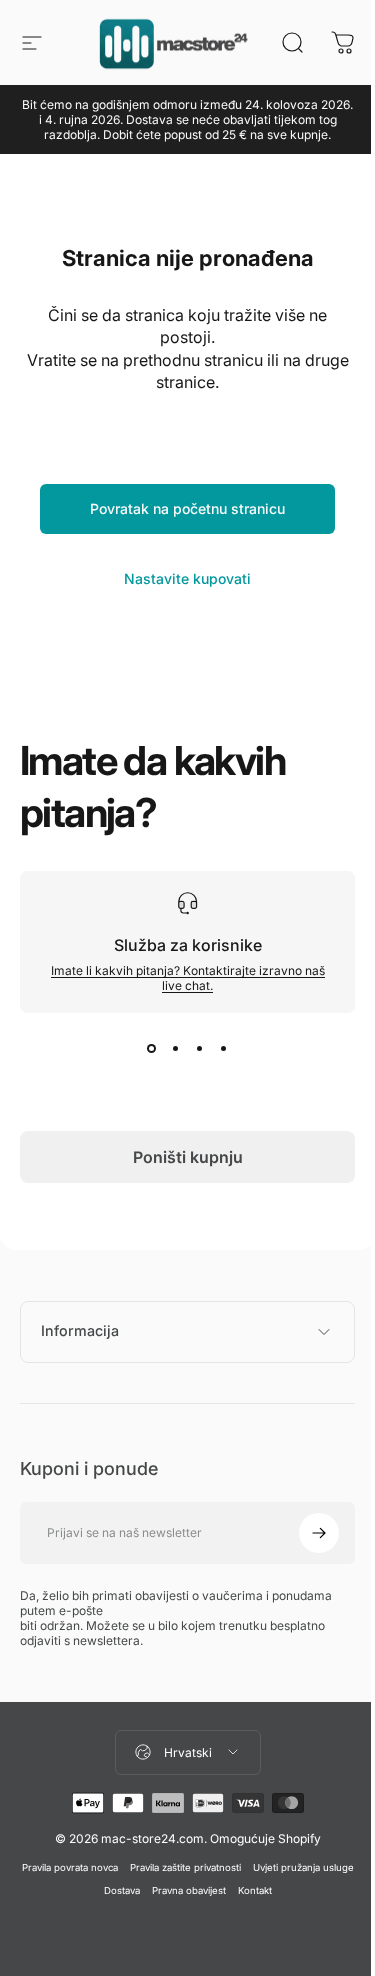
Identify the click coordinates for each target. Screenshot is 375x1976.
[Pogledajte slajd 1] (152, 1049)
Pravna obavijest (238, 1890)
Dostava (171, 1890)
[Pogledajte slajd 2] (176, 1049)
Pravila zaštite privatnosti (234, 1867)
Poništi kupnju (188, 1157)
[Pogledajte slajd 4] (224, 1049)
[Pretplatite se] (304, 1533)
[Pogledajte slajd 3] (200, 1049)
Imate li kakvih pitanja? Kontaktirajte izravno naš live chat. (188, 978)
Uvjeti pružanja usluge (90, 1890)
